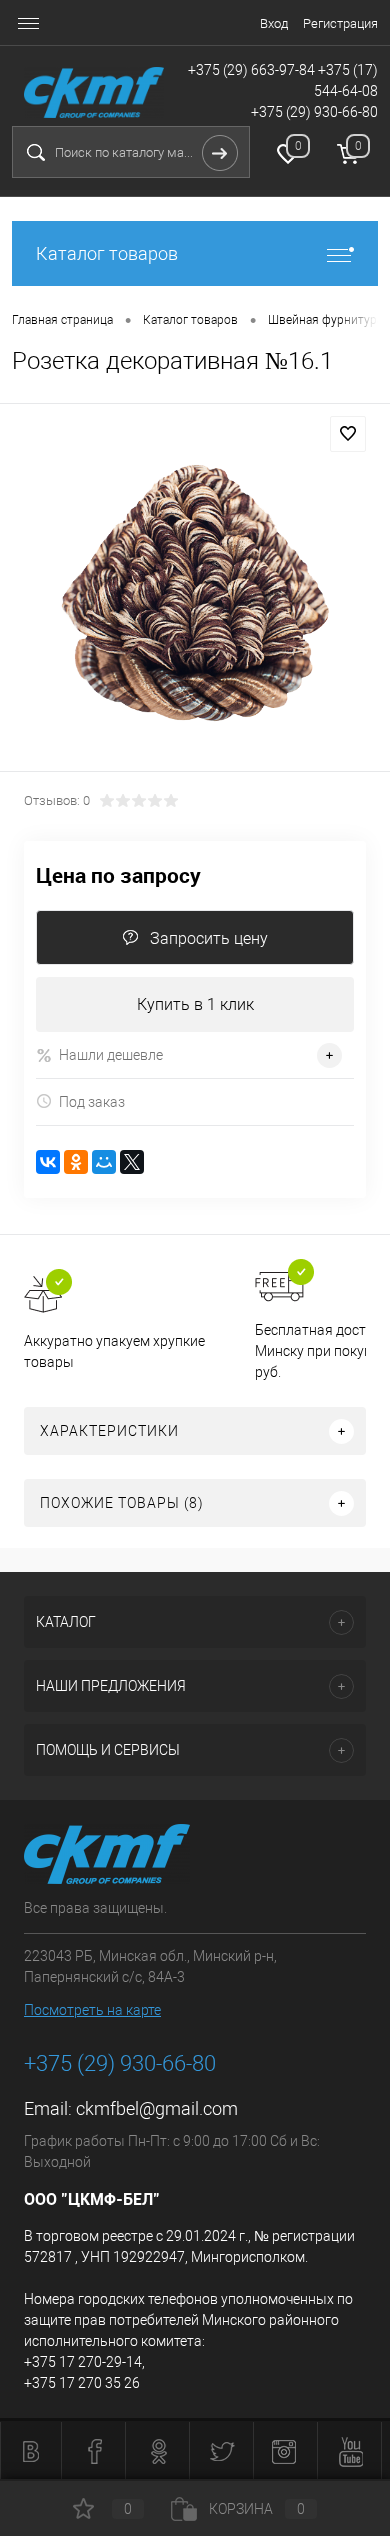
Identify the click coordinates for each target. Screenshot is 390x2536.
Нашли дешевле (111, 1055)
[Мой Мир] (104, 1162)
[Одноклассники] (76, 1162)
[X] (132, 1162)
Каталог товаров (107, 253)
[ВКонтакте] (48, 1162)
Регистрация (340, 23)
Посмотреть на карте (92, 2010)
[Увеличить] (195, 590)
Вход (274, 23)
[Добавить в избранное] (348, 434)
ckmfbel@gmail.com (157, 2108)
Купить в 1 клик (195, 1004)
